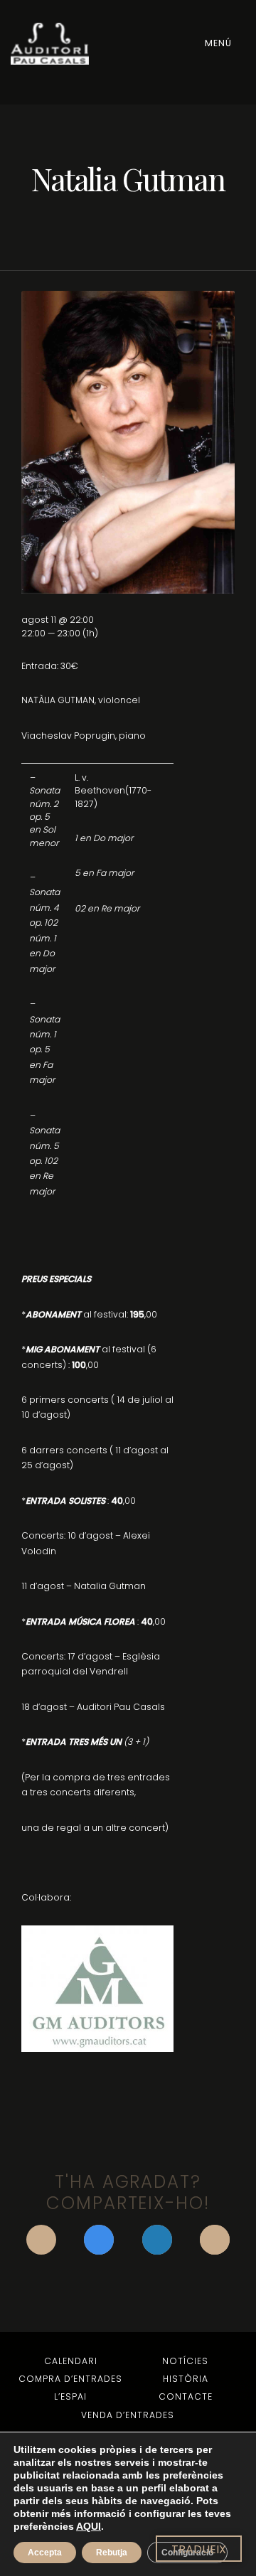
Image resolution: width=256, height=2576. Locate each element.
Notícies (185, 2361)
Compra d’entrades (70, 2379)
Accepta (45, 2553)
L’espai (70, 2396)
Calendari (71, 2361)
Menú (220, 43)
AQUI (89, 2526)
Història (186, 2379)
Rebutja (112, 2553)
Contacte (186, 2396)
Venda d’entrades (128, 2415)
